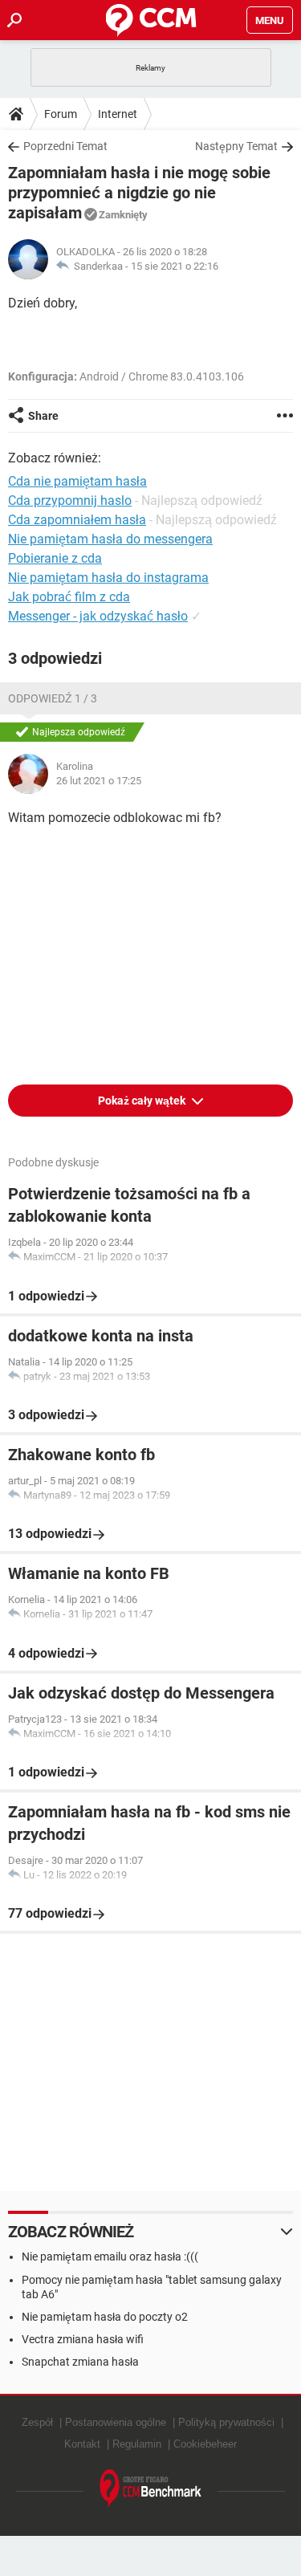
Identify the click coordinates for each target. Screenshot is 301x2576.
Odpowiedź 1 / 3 (53, 698)
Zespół (37, 2422)
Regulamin (137, 2444)
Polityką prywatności (226, 2422)
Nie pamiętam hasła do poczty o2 (105, 2317)
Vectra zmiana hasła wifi (83, 2339)
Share (43, 416)
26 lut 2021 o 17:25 (99, 781)
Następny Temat (236, 146)
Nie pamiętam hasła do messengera (110, 539)
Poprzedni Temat (65, 146)
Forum (61, 114)
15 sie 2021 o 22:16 (175, 266)
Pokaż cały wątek (143, 1101)
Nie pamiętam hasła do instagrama (108, 578)
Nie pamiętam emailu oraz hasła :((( (110, 2257)
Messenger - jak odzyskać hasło (98, 616)
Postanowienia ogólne (116, 2422)
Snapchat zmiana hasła (80, 2362)
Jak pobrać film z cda (69, 597)
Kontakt (82, 2444)
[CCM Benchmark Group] (151, 2489)
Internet (118, 114)
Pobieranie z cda (55, 558)
